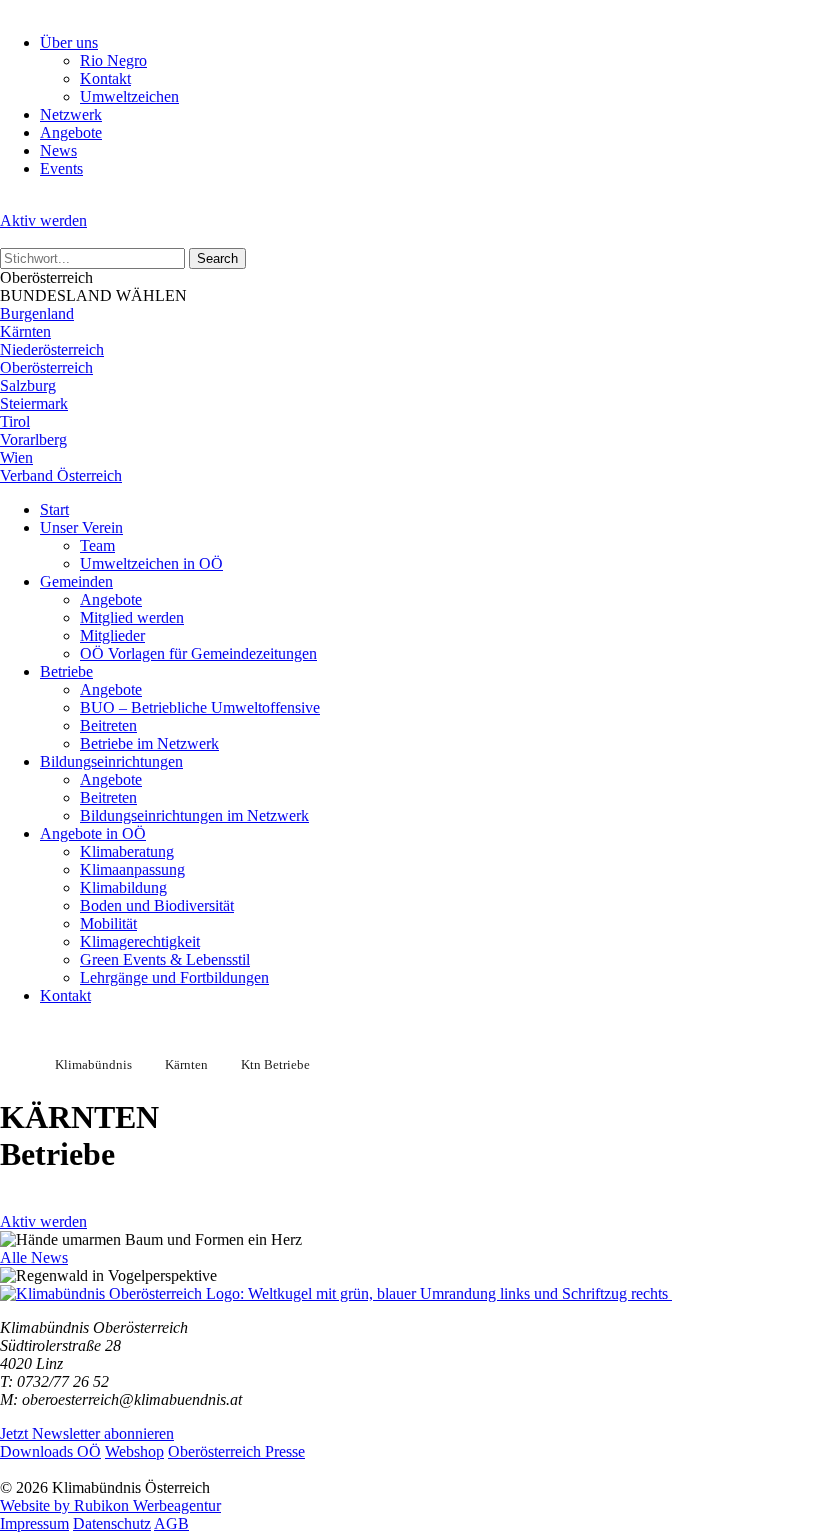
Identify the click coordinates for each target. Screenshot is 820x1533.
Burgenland (37, 313)
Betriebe (66, 671)
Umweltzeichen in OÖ (151, 563)
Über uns (69, 42)
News (58, 150)
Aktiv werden (43, 220)
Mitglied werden (132, 617)
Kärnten (25, 331)
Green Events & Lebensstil (165, 959)
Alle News (34, 1257)
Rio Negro (113, 60)
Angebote (71, 132)
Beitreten (108, 725)
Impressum (34, 1523)
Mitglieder (112, 635)
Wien (16, 457)
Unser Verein (81, 527)
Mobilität (108, 923)
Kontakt (105, 78)
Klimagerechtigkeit (140, 941)
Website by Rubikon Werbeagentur (110, 1505)
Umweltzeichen (129, 96)
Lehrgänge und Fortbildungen (174, 977)
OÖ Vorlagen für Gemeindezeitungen (198, 653)
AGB (171, 1523)
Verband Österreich (61, 475)
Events (61, 168)
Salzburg (28, 385)
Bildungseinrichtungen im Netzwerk (194, 815)
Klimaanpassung (132, 869)
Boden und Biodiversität (157, 905)
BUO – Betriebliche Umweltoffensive (200, 707)
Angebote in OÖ (93, 833)
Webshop (134, 1451)
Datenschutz (112, 1523)
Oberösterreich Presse (236, 1451)
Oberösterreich (46, 367)
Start (54, 509)
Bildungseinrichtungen (111, 761)
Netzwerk (71, 114)
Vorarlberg (33, 439)
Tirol (15, 421)
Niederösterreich (52, 349)
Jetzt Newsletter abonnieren (87, 1433)
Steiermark (34, 403)
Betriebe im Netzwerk (149, 743)
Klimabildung (123, 887)
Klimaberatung (127, 851)
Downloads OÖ (50, 1451)
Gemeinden (76, 581)
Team (97, 545)
